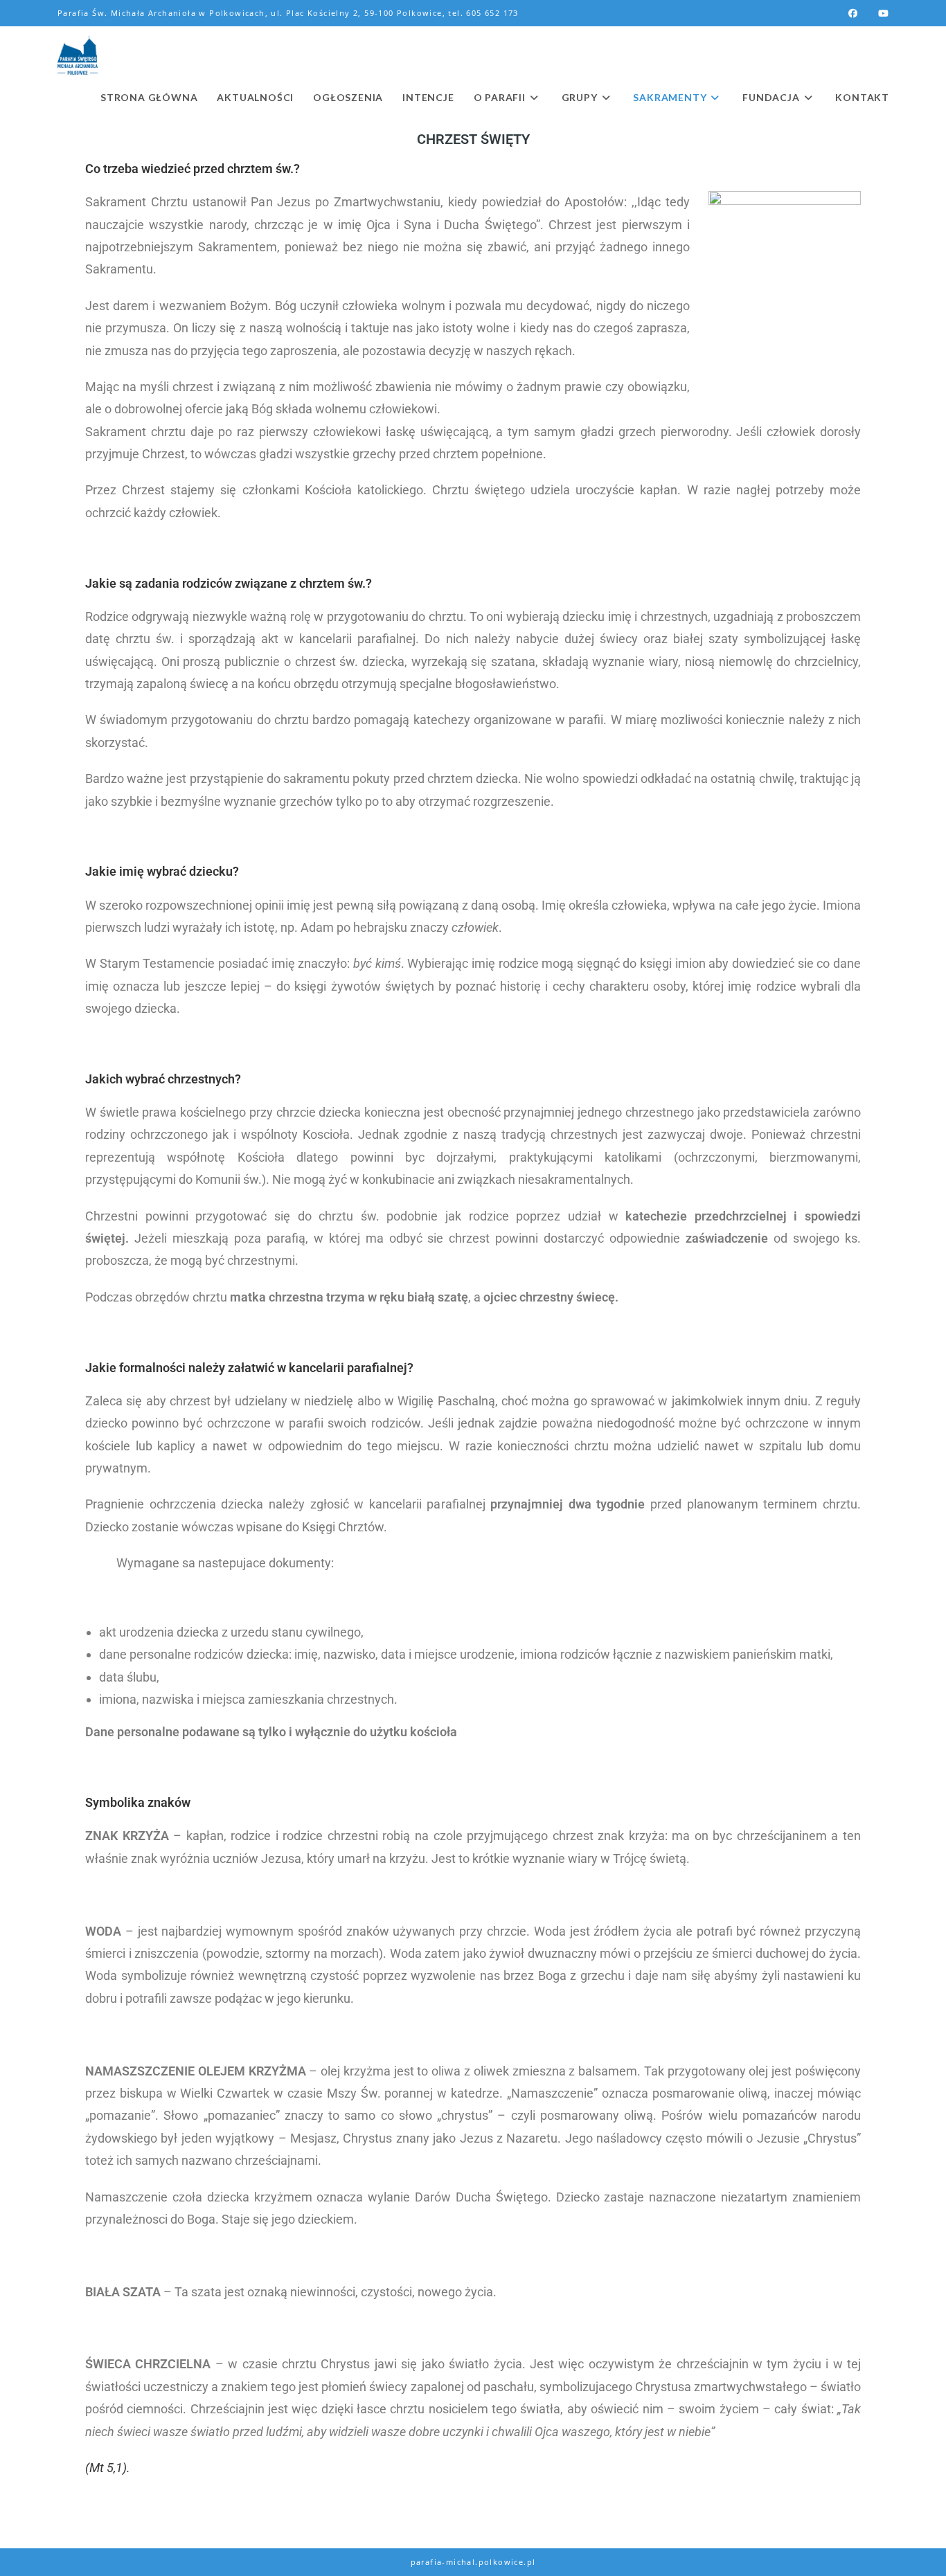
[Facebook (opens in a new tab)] (853, 13)
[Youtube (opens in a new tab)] (878, 13)
